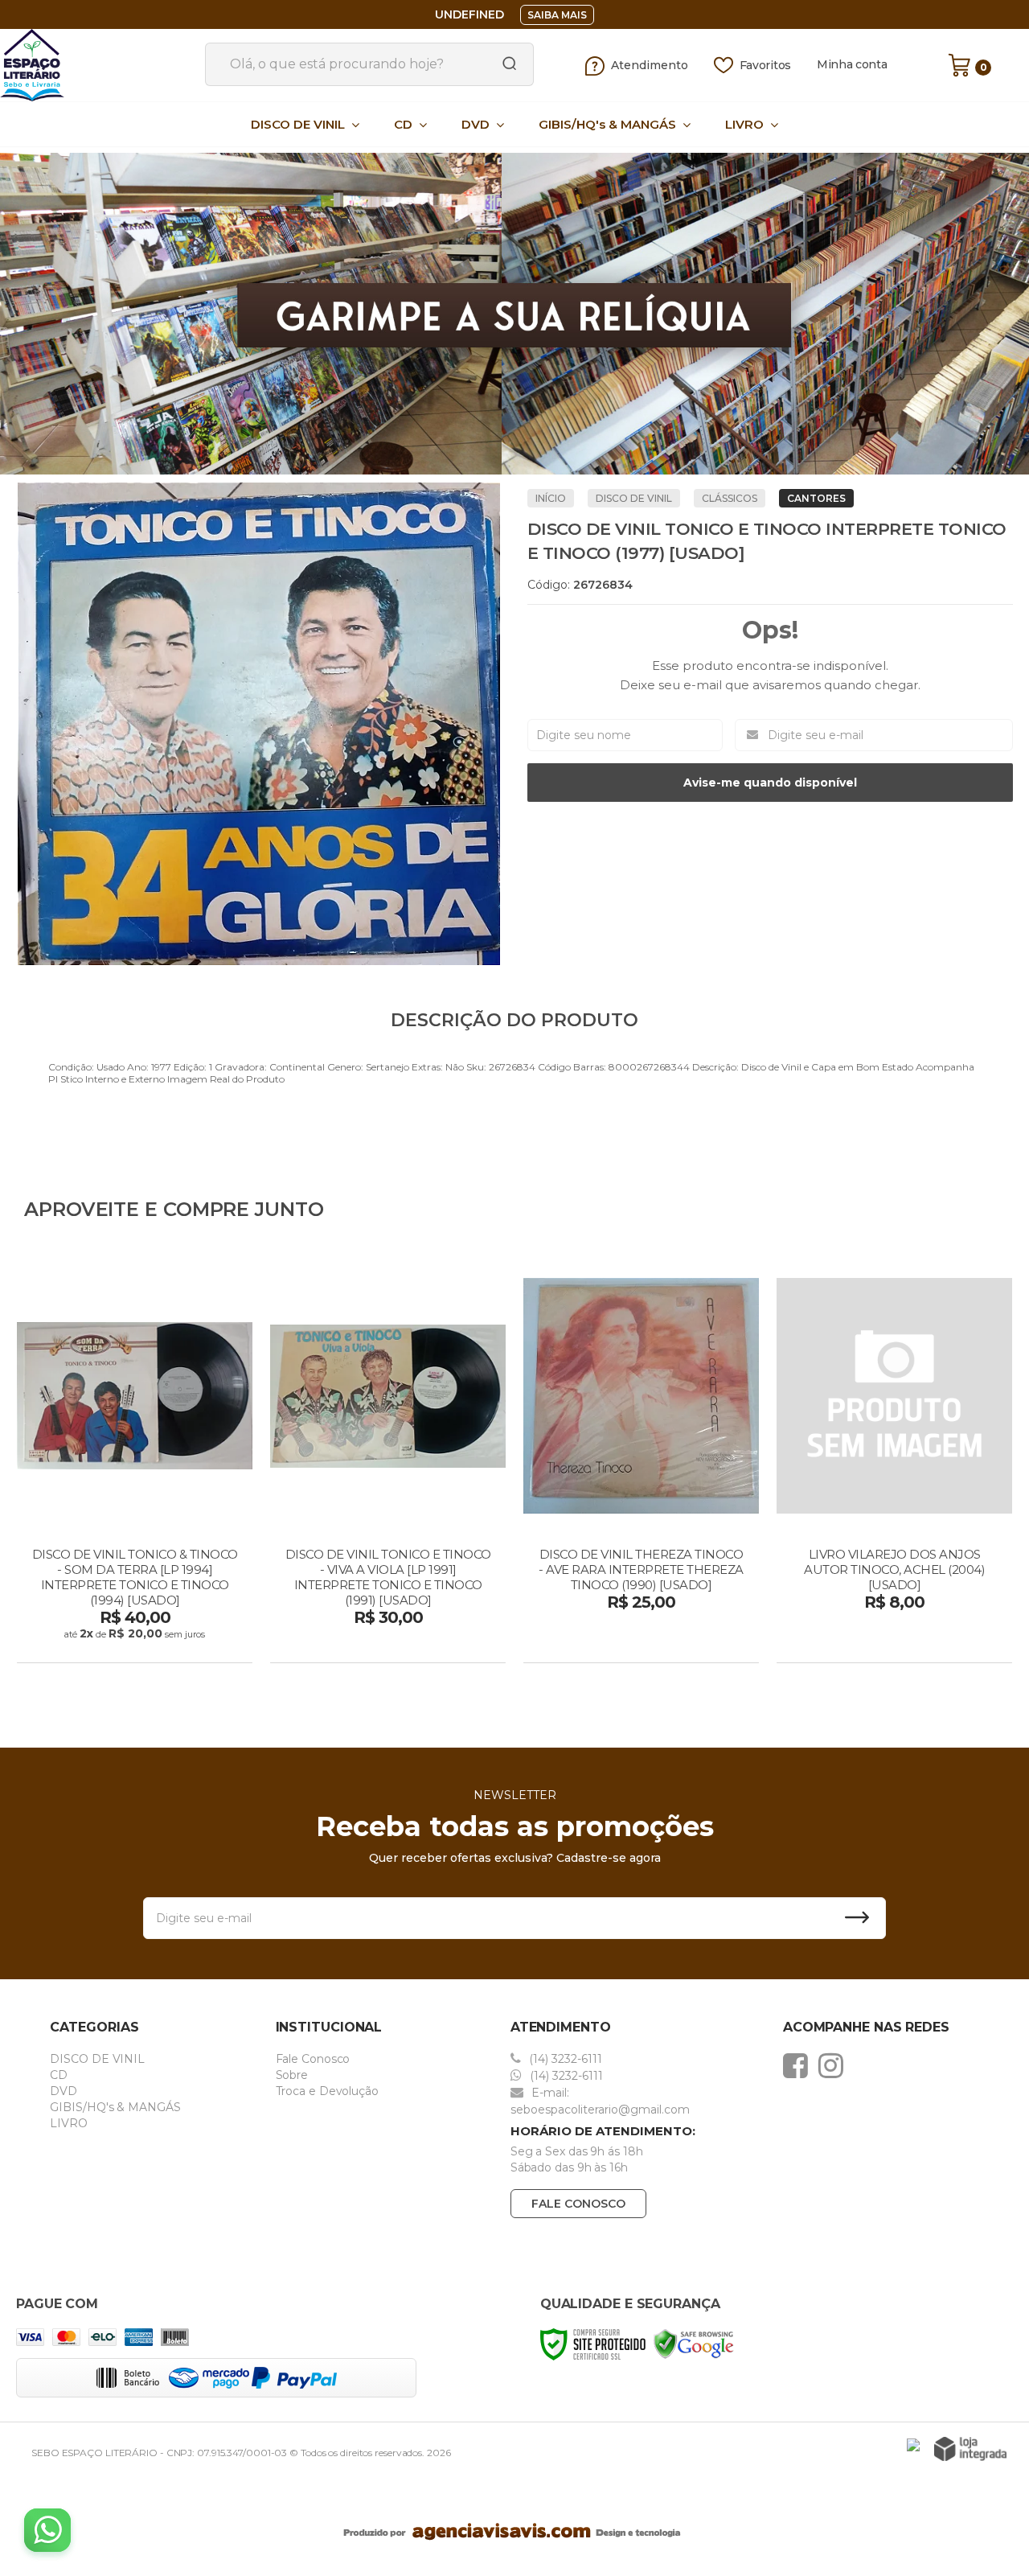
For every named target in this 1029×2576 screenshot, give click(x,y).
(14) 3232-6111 (564, 2059)
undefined (469, 14)
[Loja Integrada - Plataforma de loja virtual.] (970, 2449)
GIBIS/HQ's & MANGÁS (115, 2107)
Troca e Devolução (327, 2091)
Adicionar (163, 1645)
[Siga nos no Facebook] (799, 2065)
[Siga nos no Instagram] (835, 2065)
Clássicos (730, 498)
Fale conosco (578, 2204)
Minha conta (852, 65)
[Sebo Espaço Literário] (96, 65)
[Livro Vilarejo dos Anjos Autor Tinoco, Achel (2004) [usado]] (894, 1461)
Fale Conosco (313, 2059)
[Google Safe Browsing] (694, 2344)
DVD (64, 2091)
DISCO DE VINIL (634, 498)
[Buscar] (504, 64)
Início (551, 498)
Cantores (816, 498)
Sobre (292, 2075)
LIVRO (69, 2123)
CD (59, 2075)
